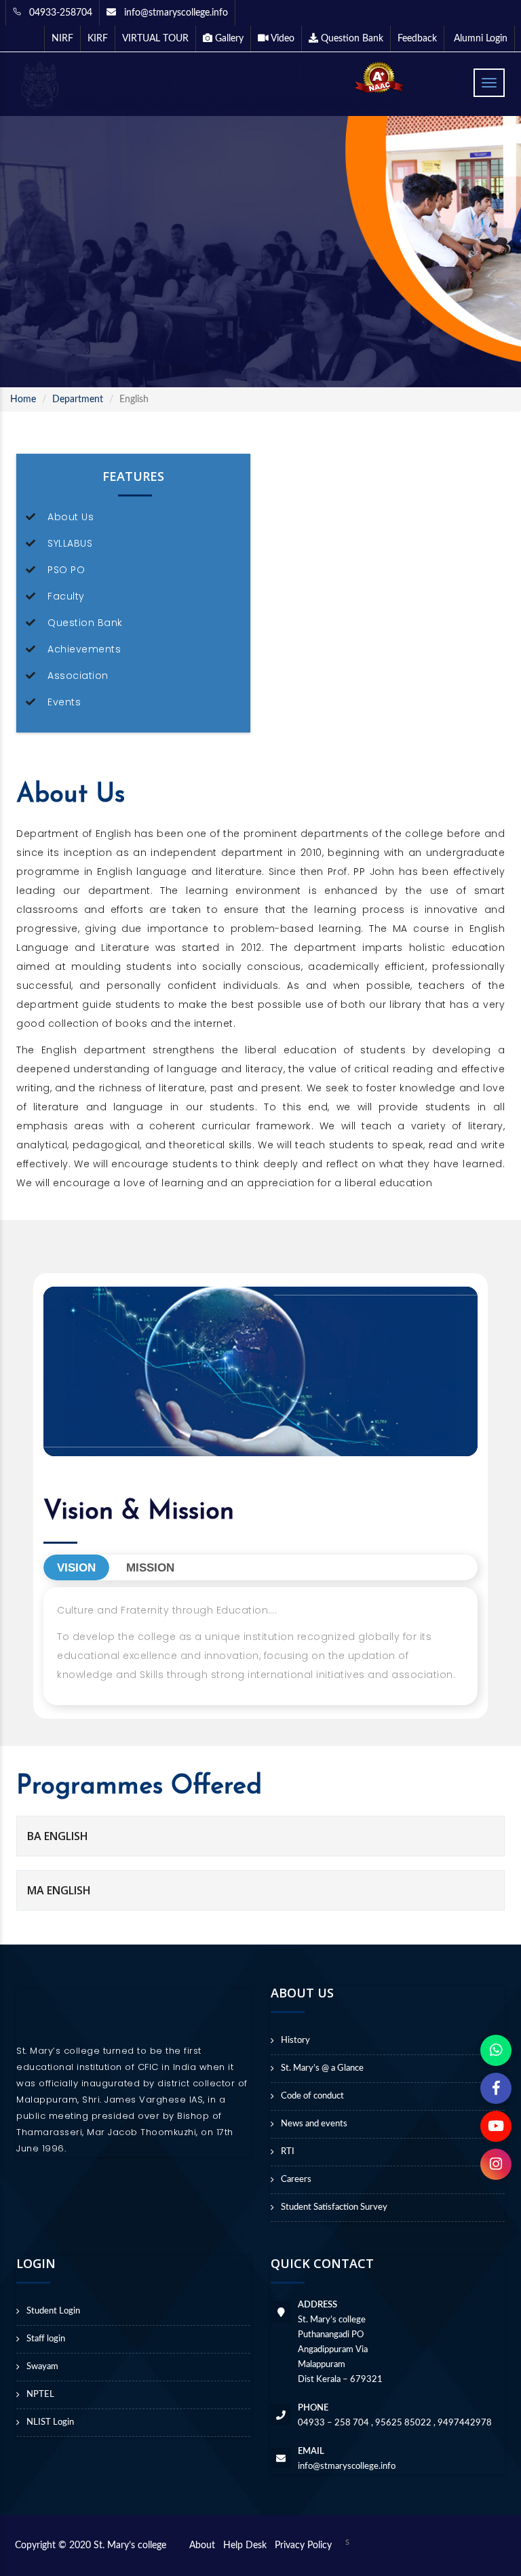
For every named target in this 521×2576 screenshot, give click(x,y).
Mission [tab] (150, 1568)
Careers (296, 2180)
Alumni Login (479, 39)
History (295, 2041)
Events (64, 702)
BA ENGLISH (58, 1836)
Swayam (42, 2367)
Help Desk (248, 2545)
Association (78, 676)
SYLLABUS (70, 543)
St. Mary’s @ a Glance (322, 2068)
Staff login (46, 2339)
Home (23, 399)
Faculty (66, 596)
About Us (71, 517)
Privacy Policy (303, 2545)
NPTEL (40, 2395)
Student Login (53, 2311)
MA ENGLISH (59, 1890)
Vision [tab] (76, 1568)
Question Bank (85, 623)
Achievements (84, 649)
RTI (288, 2152)
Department (78, 399)
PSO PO (66, 570)
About (205, 2545)
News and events (314, 2124)
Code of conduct (312, 2096)
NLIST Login (50, 2422)
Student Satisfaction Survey (334, 2207)
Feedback (417, 39)
